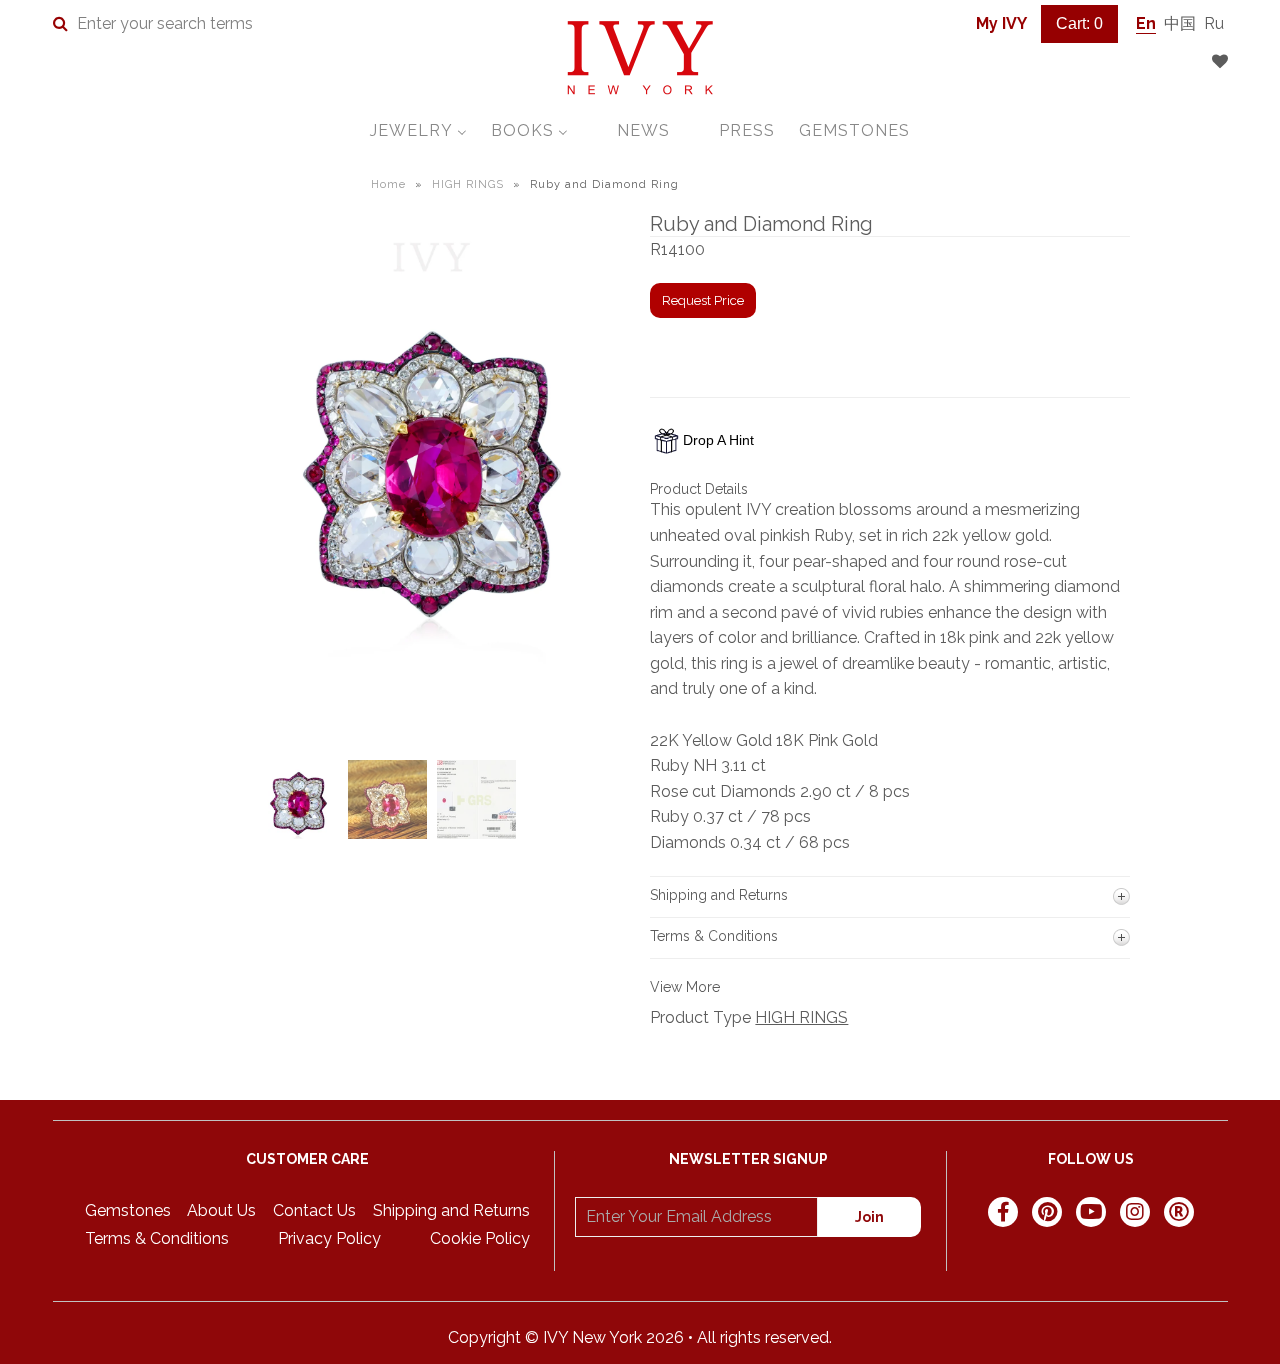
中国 (1180, 23)
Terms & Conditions (157, 1238)
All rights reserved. (764, 1337)
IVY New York (592, 1337)
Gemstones (128, 1210)
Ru (1214, 23)
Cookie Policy (480, 1238)
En (1146, 23)
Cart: (1079, 23)
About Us (221, 1210)
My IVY (1001, 23)
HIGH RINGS (468, 184)
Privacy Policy (329, 1238)
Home (388, 184)
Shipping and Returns (451, 1210)
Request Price (703, 300)
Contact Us (314, 1210)
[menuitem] (418, 130)
